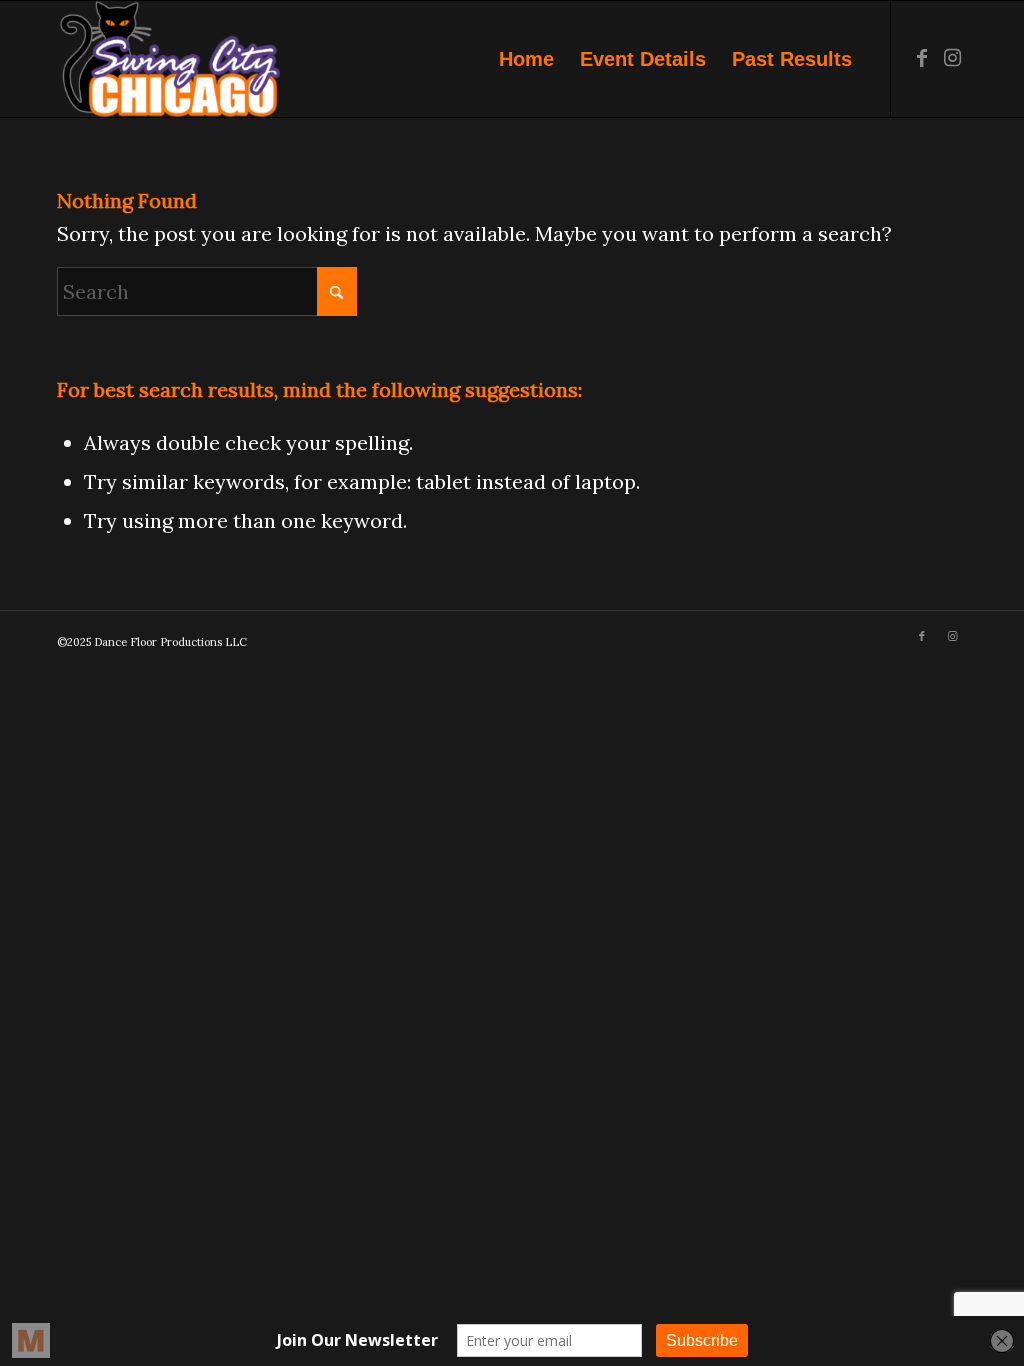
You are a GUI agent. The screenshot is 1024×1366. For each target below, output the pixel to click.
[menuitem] (526, 59)
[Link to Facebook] (922, 58)
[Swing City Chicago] (169, 59)
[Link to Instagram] (952, 58)
